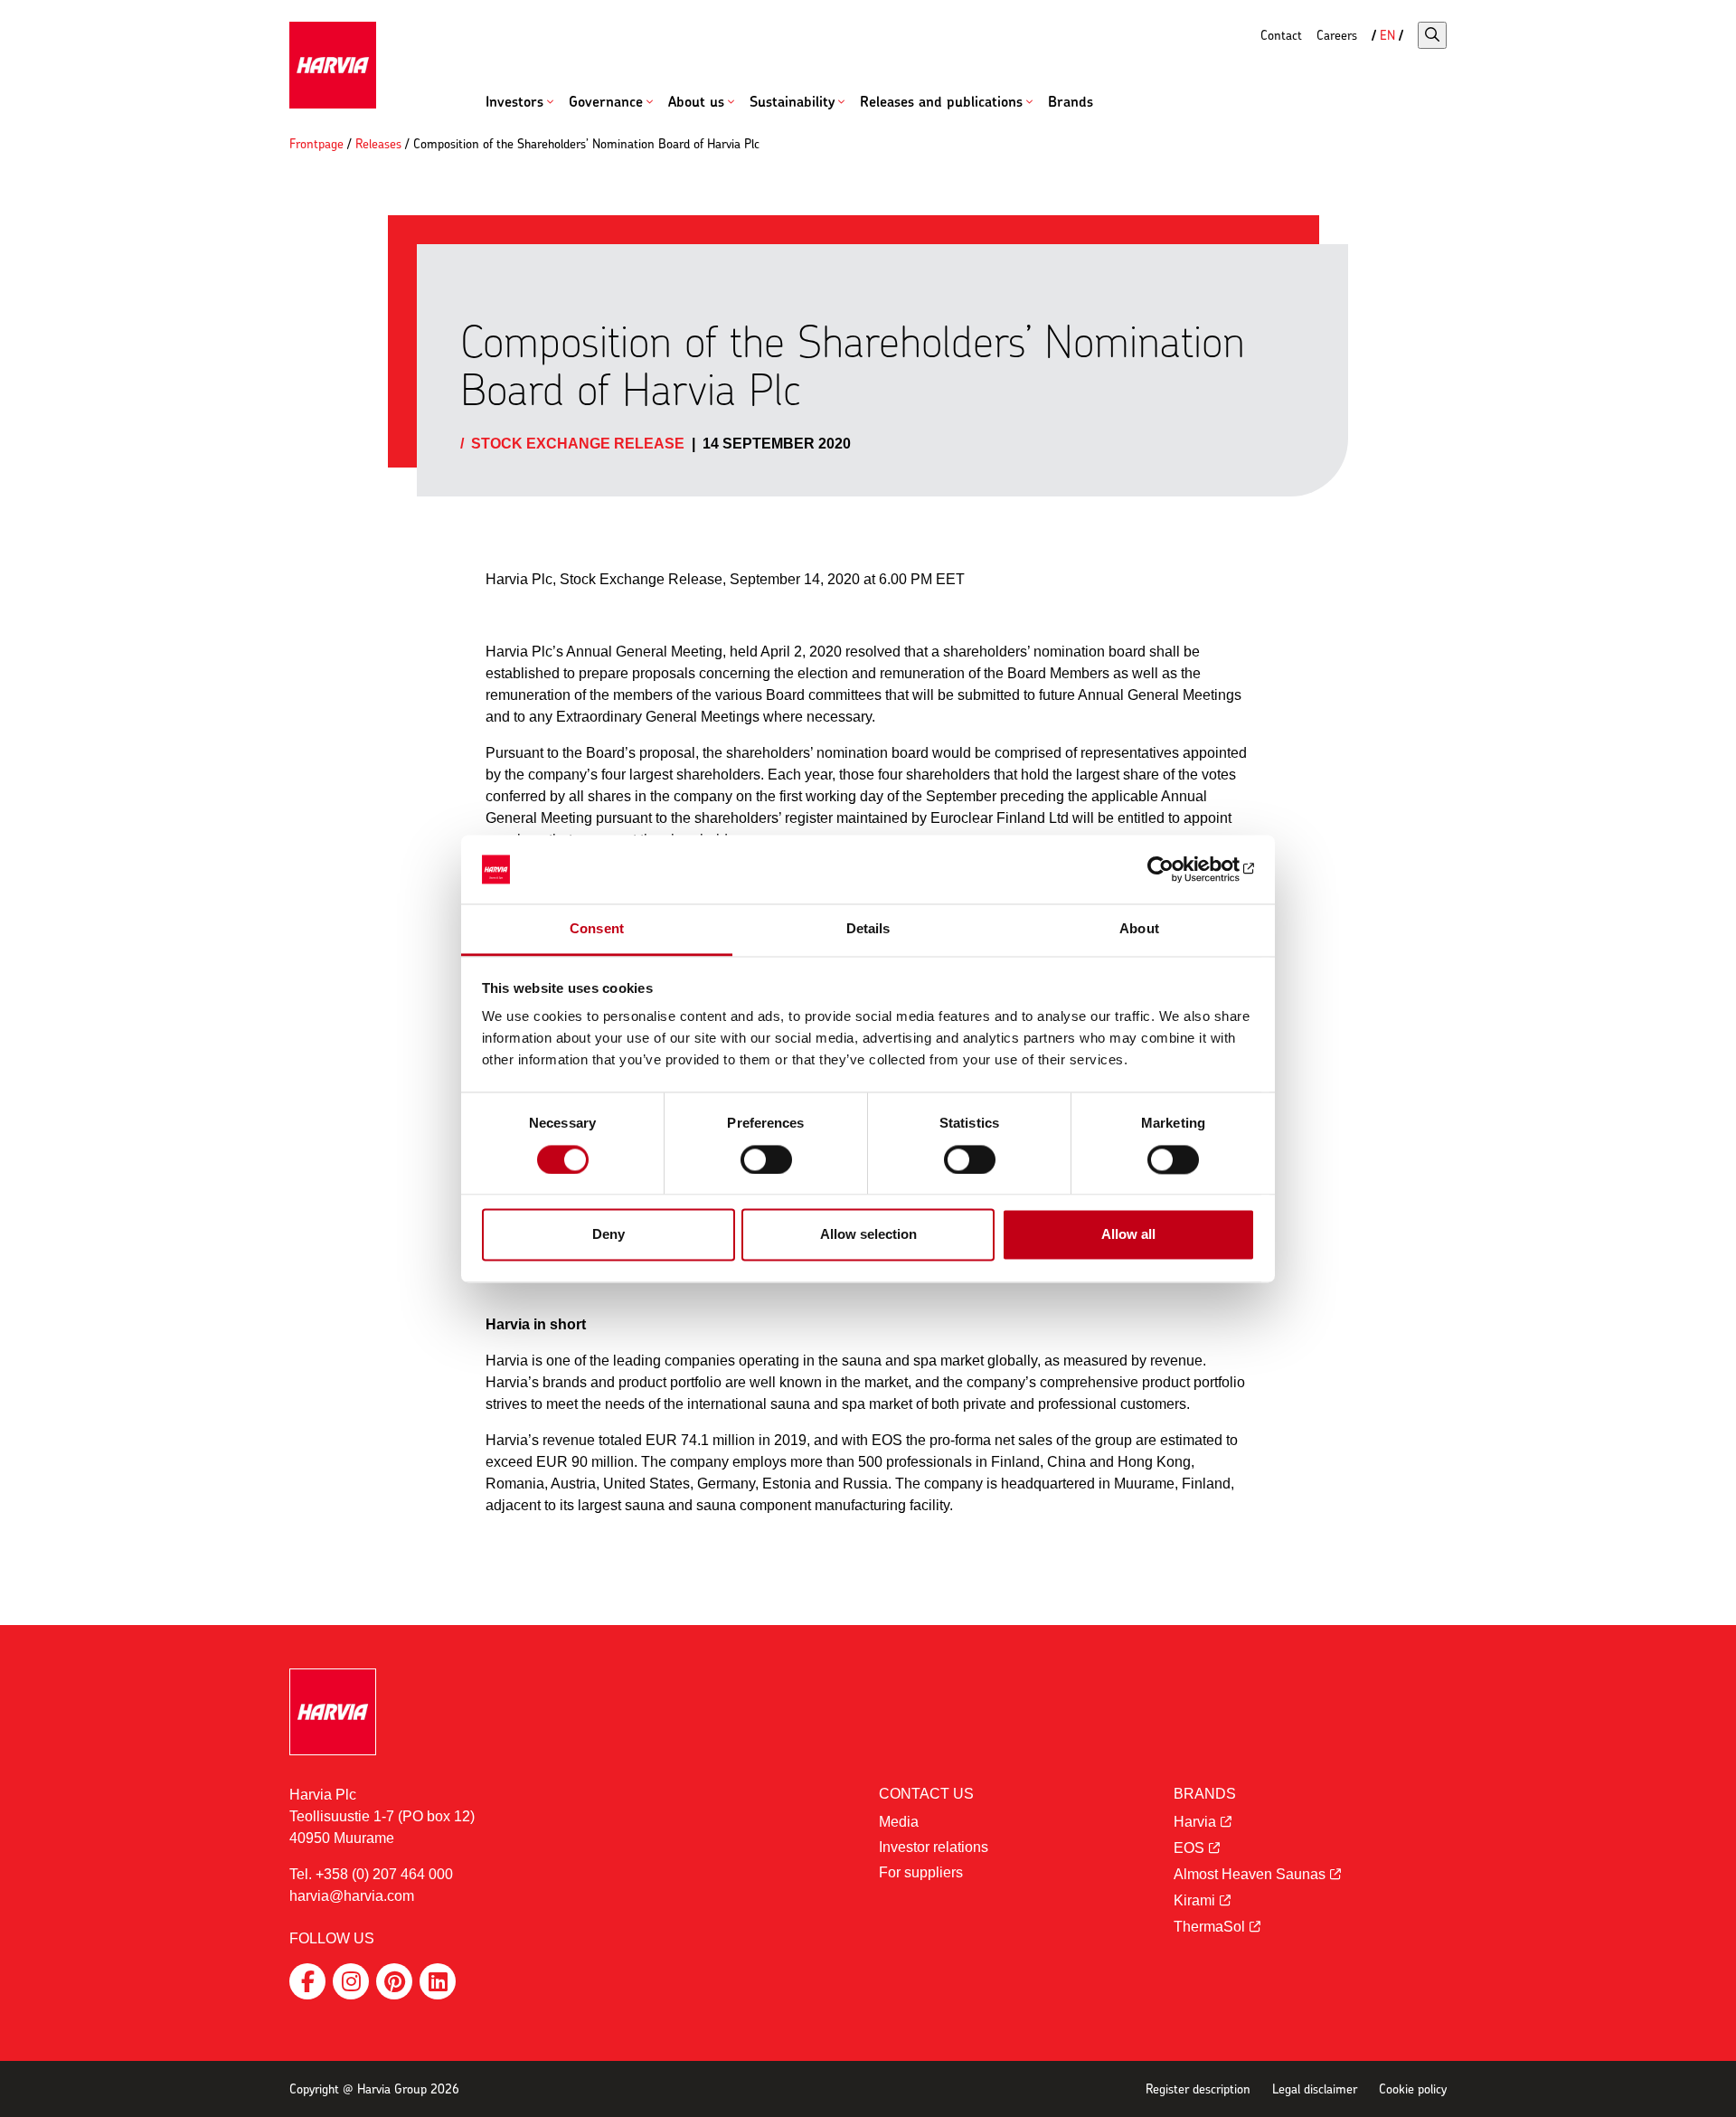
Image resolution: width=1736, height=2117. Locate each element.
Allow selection (868, 1235)
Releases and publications (941, 101)
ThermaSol (1209, 1927)
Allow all (1128, 1235)
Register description (1198, 2089)
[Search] (1432, 35)
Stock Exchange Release (578, 444)
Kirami (1194, 1900)
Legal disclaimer (1315, 2089)
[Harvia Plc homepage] (333, 65)
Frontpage (316, 144)
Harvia (1195, 1822)
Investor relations (934, 1847)
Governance (606, 101)
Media (899, 1822)
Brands (1071, 101)
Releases (378, 144)
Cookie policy (1413, 2089)
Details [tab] (868, 929)
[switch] (766, 1159)
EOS (1189, 1848)
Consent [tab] (597, 929)
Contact (1281, 35)
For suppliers (921, 1872)
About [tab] (1139, 929)
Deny (609, 1235)
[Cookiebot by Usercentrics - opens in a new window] (1176, 869)
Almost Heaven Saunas (1250, 1874)
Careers (1337, 35)
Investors (514, 101)
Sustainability (792, 101)
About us (696, 101)
